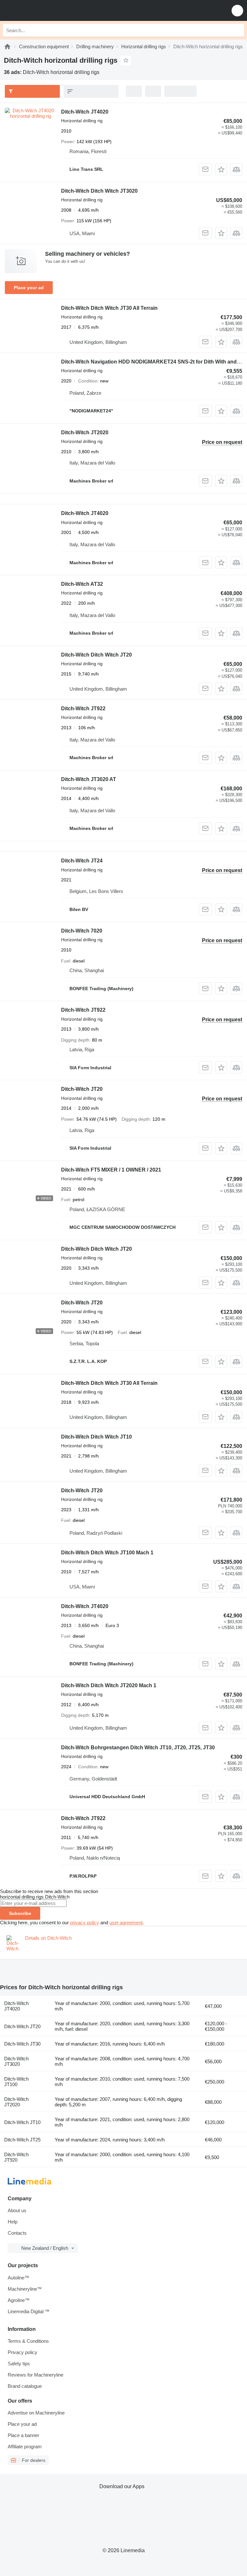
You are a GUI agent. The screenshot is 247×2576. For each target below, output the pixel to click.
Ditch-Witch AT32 (82, 584)
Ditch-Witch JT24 (82, 861)
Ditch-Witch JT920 (16, 2157)
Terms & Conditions (28, 2341)
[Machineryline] (7, 46)
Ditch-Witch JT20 (82, 1089)
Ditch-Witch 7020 (82, 931)
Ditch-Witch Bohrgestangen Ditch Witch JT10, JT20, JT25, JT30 (138, 1748)
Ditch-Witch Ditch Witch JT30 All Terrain (109, 308)
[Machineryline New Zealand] (45, 10)
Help (13, 2222)
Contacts (17, 2233)
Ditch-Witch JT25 (22, 2140)
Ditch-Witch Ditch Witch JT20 (96, 655)
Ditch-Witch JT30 (22, 2044)
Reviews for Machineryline (36, 2375)
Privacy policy (23, 2352)
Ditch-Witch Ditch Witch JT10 (96, 1437)
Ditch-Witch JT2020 (85, 432)
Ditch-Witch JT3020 (16, 2061)
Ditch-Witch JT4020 (85, 112)
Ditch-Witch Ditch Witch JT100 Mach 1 (107, 1553)
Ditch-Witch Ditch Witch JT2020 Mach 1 (109, 1685)
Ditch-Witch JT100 (16, 2082)
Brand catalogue (25, 2386)
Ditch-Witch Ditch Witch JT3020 (99, 191)
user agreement (126, 1923)
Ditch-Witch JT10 (22, 2122)
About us (17, 2210)
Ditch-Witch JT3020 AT (89, 779)
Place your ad (29, 288)
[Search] (238, 30)
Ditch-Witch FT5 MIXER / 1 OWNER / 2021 (111, 1170)
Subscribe (20, 1913)
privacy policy (85, 1923)
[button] (237, 10)
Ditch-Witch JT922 (83, 708)
